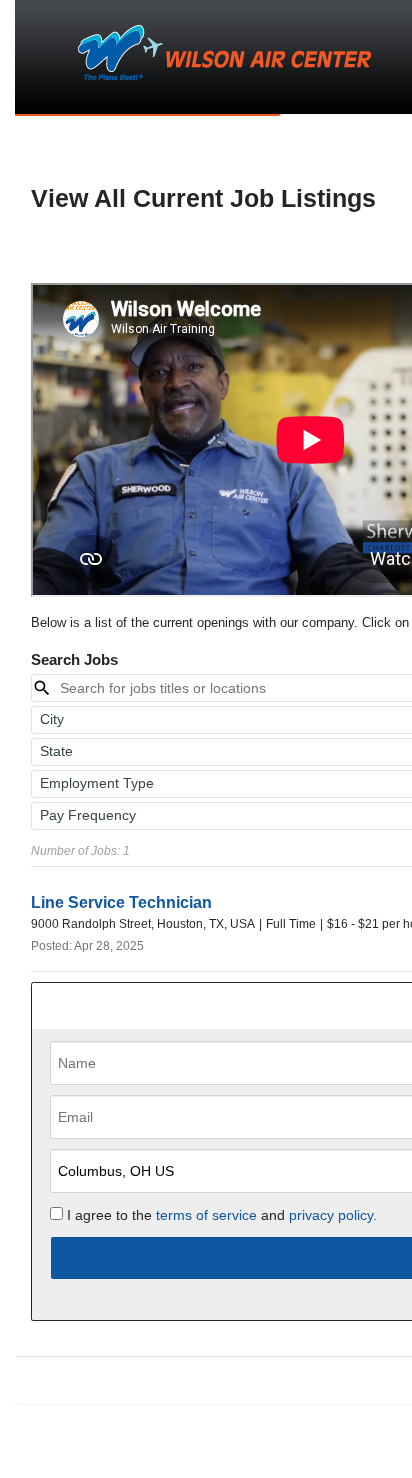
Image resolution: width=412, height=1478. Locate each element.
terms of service (206, 1215)
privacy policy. (333, 1215)
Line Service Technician (121, 902)
